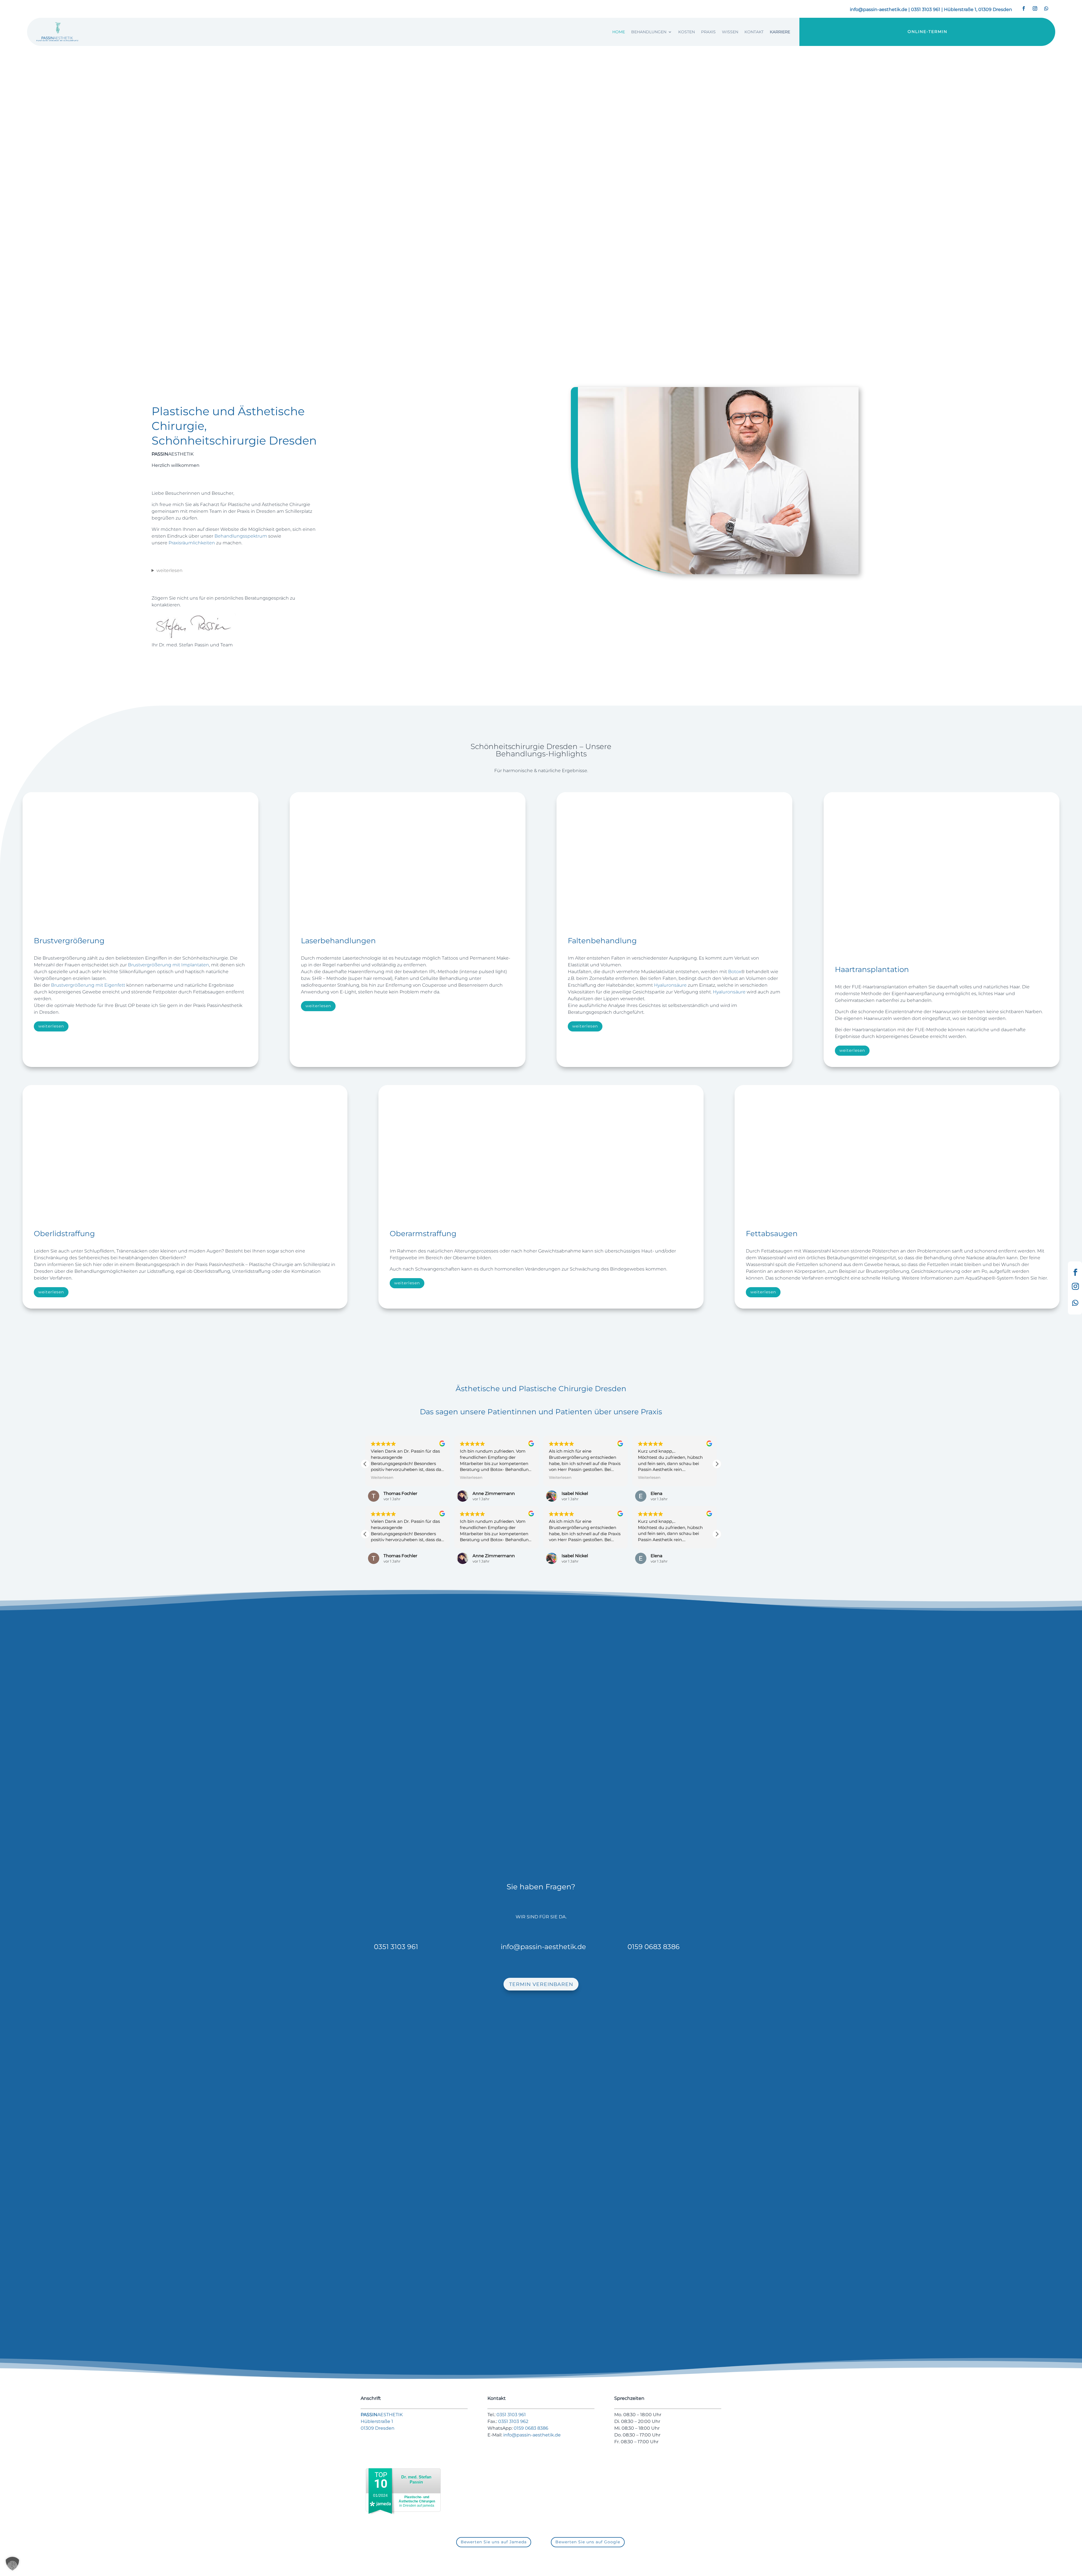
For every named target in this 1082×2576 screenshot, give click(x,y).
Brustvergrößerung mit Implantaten (168, 965)
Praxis (708, 32)
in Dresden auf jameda (417, 2501)
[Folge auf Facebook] (1024, 8)
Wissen (730, 32)
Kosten (687, 32)
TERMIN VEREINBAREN (353, 229)
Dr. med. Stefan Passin (416, 2479)
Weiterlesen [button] (382, 1477)
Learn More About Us (180, 674)
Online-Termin (927, 32)
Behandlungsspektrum (241, 536)
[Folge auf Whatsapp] (1046, 8)
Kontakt (754, 32)
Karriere (780, 32)
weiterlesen (169, 570)
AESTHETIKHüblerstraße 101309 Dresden (382, 2421)
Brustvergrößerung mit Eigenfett (88, 985)
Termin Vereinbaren (541, 1984)
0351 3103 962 (513, 2421)
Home (619, 32)
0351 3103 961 (926, 9)
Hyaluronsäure (670, 985)
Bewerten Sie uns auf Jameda (494, 2542)
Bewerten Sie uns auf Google (588, 2542)
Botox (735, 972)
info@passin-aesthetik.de (879, 9)
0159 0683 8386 (654, 1947)
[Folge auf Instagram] (1035, 8)
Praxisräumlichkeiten (192, 543)
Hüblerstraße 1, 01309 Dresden (978, 9)
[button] (717, 1464)
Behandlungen (649, 32)
